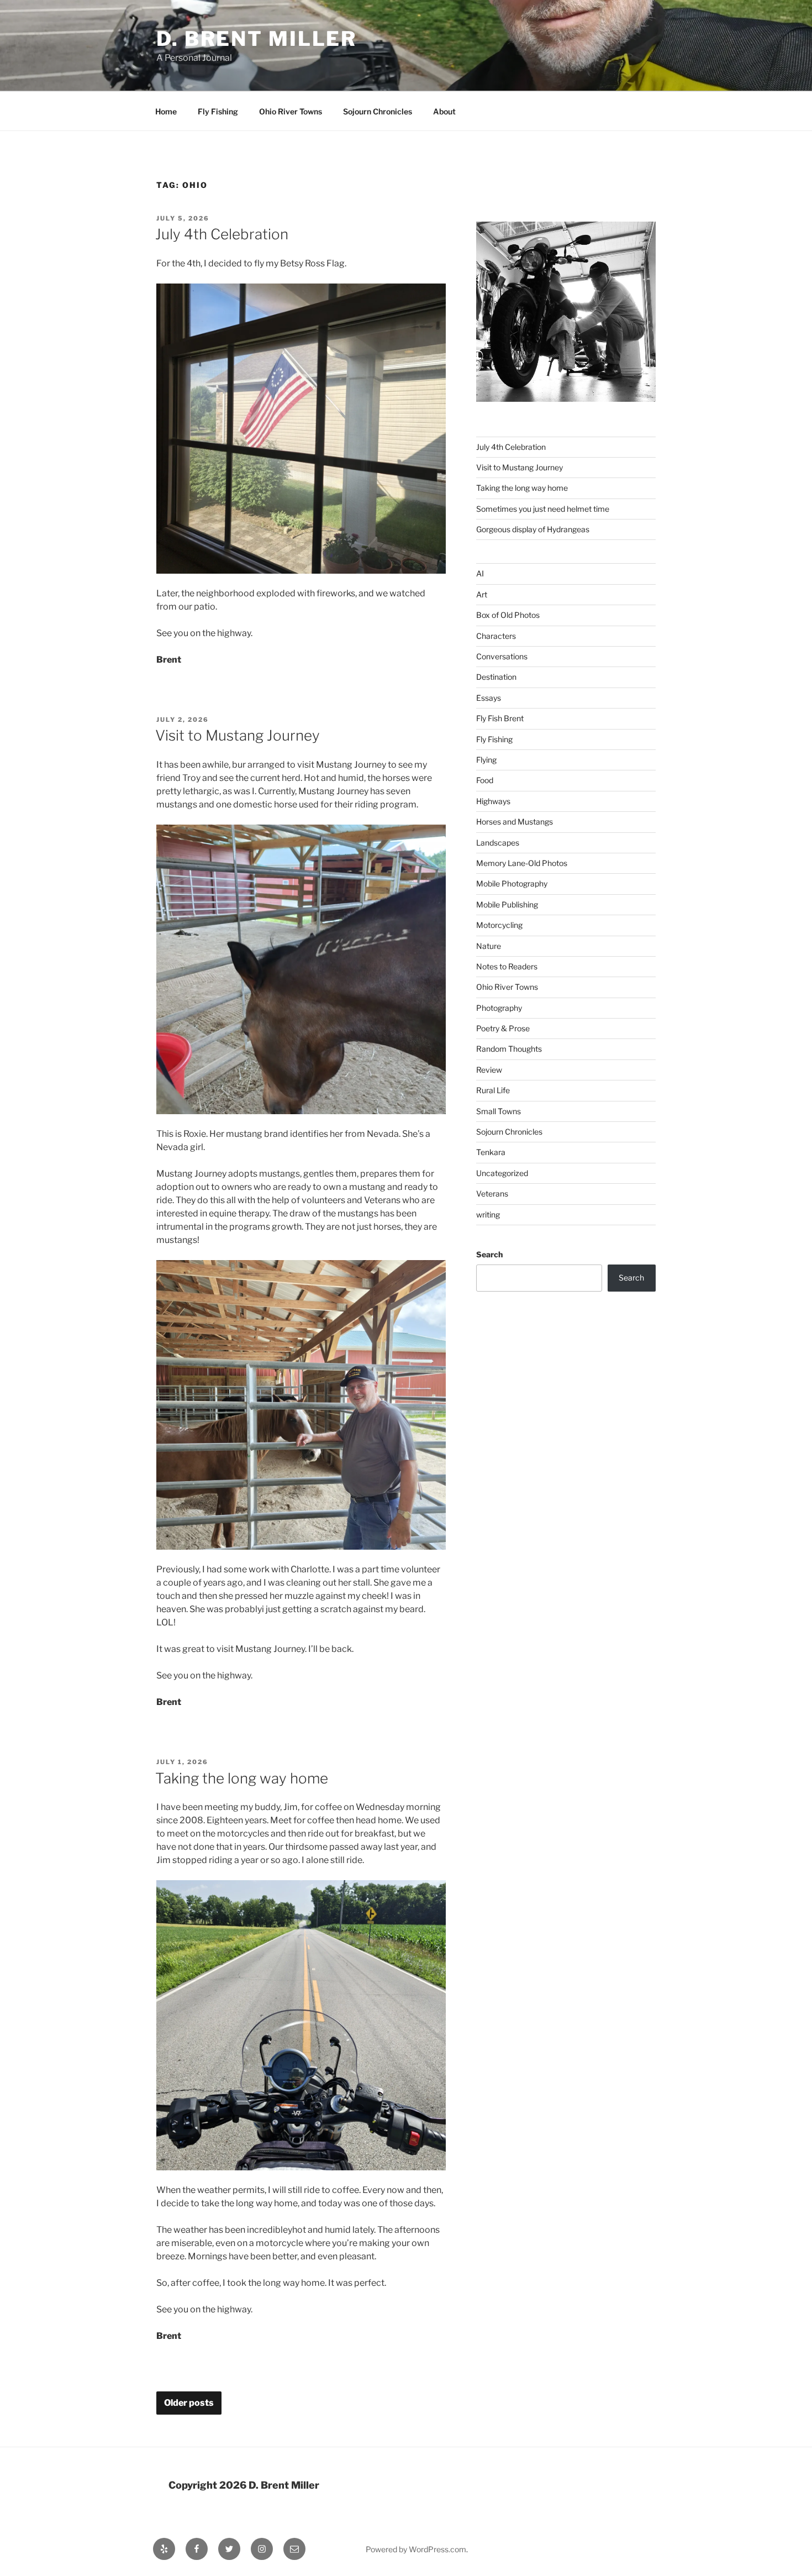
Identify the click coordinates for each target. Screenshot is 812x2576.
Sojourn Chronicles (378, 111)
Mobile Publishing (507, 904)
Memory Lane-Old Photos (522, 863)
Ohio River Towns (291, 111)
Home (166, 111)
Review (489, 1070)
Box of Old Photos (508, 615)
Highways (493, 801)
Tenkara (491, 1152)
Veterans (492, 1193)
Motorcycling (499, 925)
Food (485, 780)
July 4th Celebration (222, 234)
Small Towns (499, 1111)
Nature (489, 946)
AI (480, 573)
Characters (496, 636)
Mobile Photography (512, 883)
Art (482, 594)
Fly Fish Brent (500, 718)
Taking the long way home (242, 1778)
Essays (489, 698)
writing (488, 1214)
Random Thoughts (509, 1049)
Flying (486, 760)
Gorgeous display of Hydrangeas (533, 529)
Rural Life (493, 1090)
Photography (499, 1008)
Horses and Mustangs (515, 822)
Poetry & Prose (503, 1028)
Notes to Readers (507, 966)
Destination (496, 677)
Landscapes (498, 843)
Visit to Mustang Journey (238, 735)
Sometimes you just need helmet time (543, 509)
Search (489, 1254)
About (444, 111)
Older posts (189, 2403)
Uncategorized (502, 1173)
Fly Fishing (218, 111)
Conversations (502, 656)
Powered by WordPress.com (416, 2549)
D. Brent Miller (257, 39)
